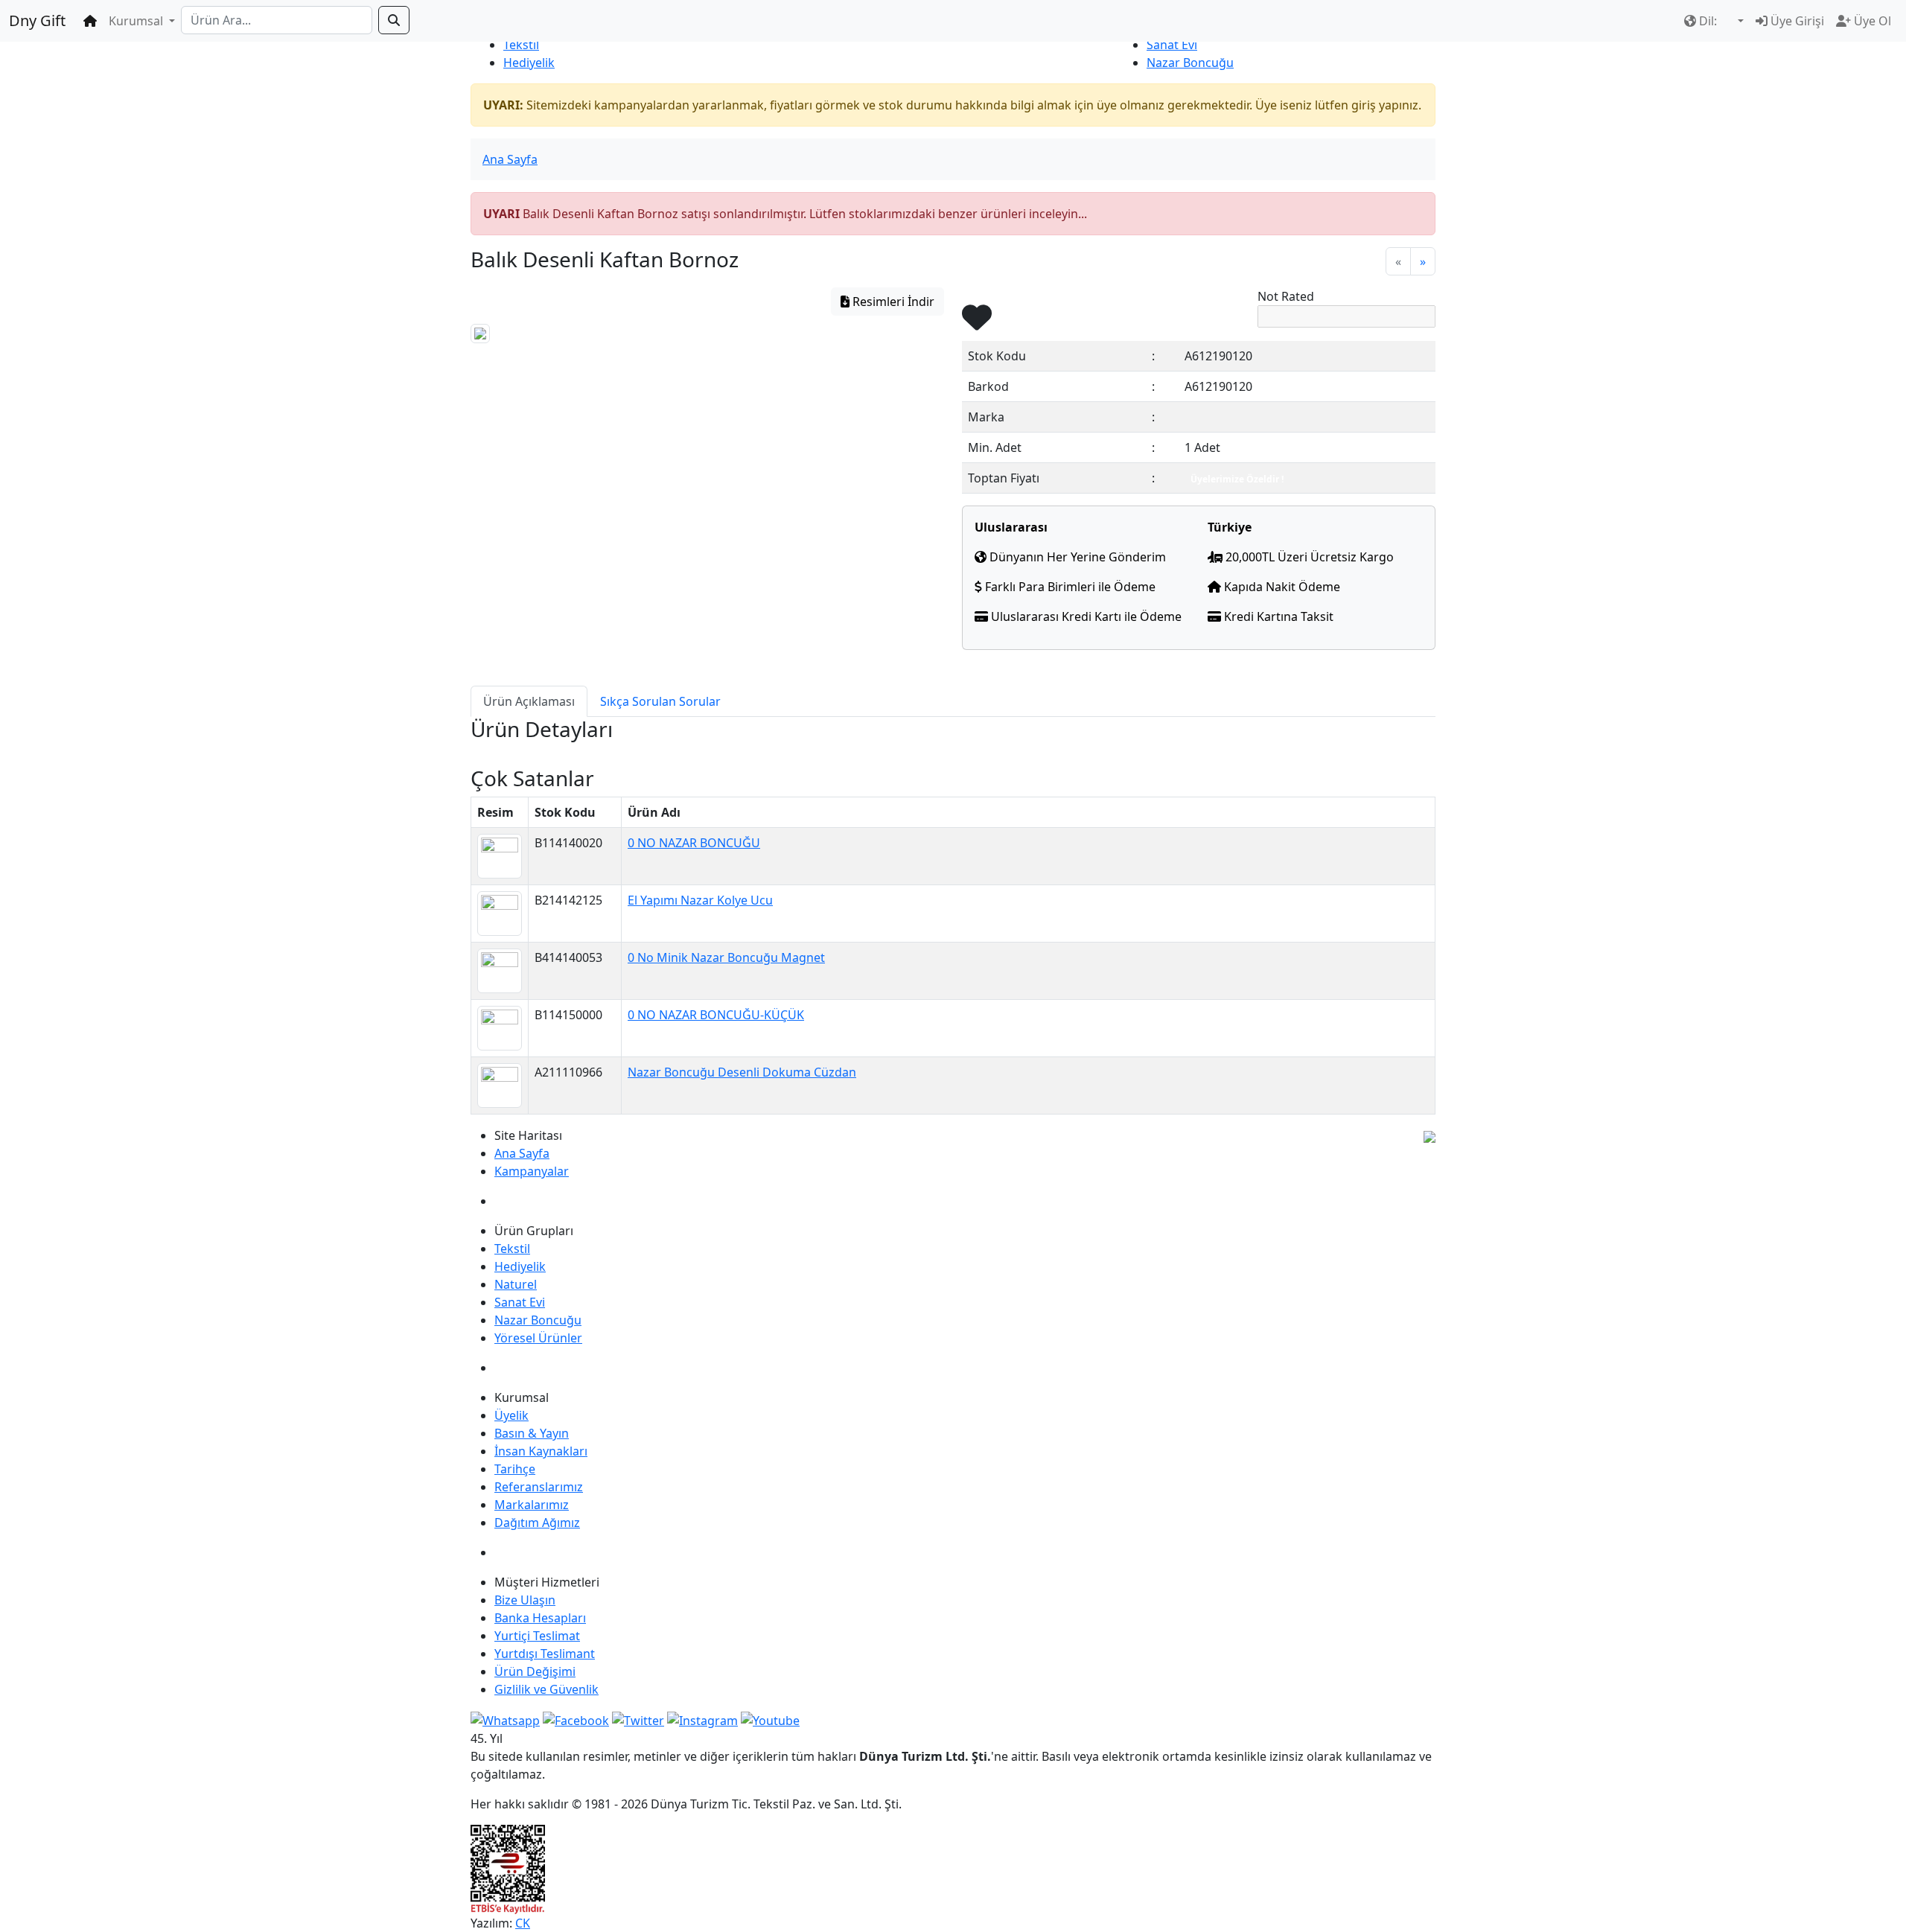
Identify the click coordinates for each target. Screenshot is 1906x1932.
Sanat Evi (1172, 45)
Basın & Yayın (532, 1433)
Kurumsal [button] (137, 21)
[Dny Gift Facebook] (505, 1719)
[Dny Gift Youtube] (770, 1719)
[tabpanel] (953, 742)
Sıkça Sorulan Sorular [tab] (660, 701)
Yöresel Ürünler (538, 1338)
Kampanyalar (532, 1171)
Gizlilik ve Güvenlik (546, 1689)
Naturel (516, 1284)
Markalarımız (532, 1505)
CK (523, 1923)
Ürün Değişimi (535, 1671)
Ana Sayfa (510, 159)
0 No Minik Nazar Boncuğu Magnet (726, 957)
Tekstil (521, 45)
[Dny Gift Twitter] (638, 1719)
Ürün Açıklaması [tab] (529, 701)
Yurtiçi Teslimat (537, 1636)
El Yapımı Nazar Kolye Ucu (700, 900)
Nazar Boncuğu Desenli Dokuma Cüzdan (742, 1072)
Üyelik (511, 1415)
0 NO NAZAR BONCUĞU (694, 843)
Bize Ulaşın (525, 1600)
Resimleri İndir (892, 302)
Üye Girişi (1796, 21)
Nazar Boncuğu (1190, 63)
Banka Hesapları (540, 1618)
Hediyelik (529, 63)
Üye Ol (1871, 21)
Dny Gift (37, 20)
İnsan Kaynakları (541, 1451)
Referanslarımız (539, 1487)
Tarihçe (515, 1469)
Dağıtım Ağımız (537, 1523)
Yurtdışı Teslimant (545, 1654)
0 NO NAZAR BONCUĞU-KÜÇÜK (716, 1015)
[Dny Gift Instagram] (702, 1719)
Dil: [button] (1708, 21)
